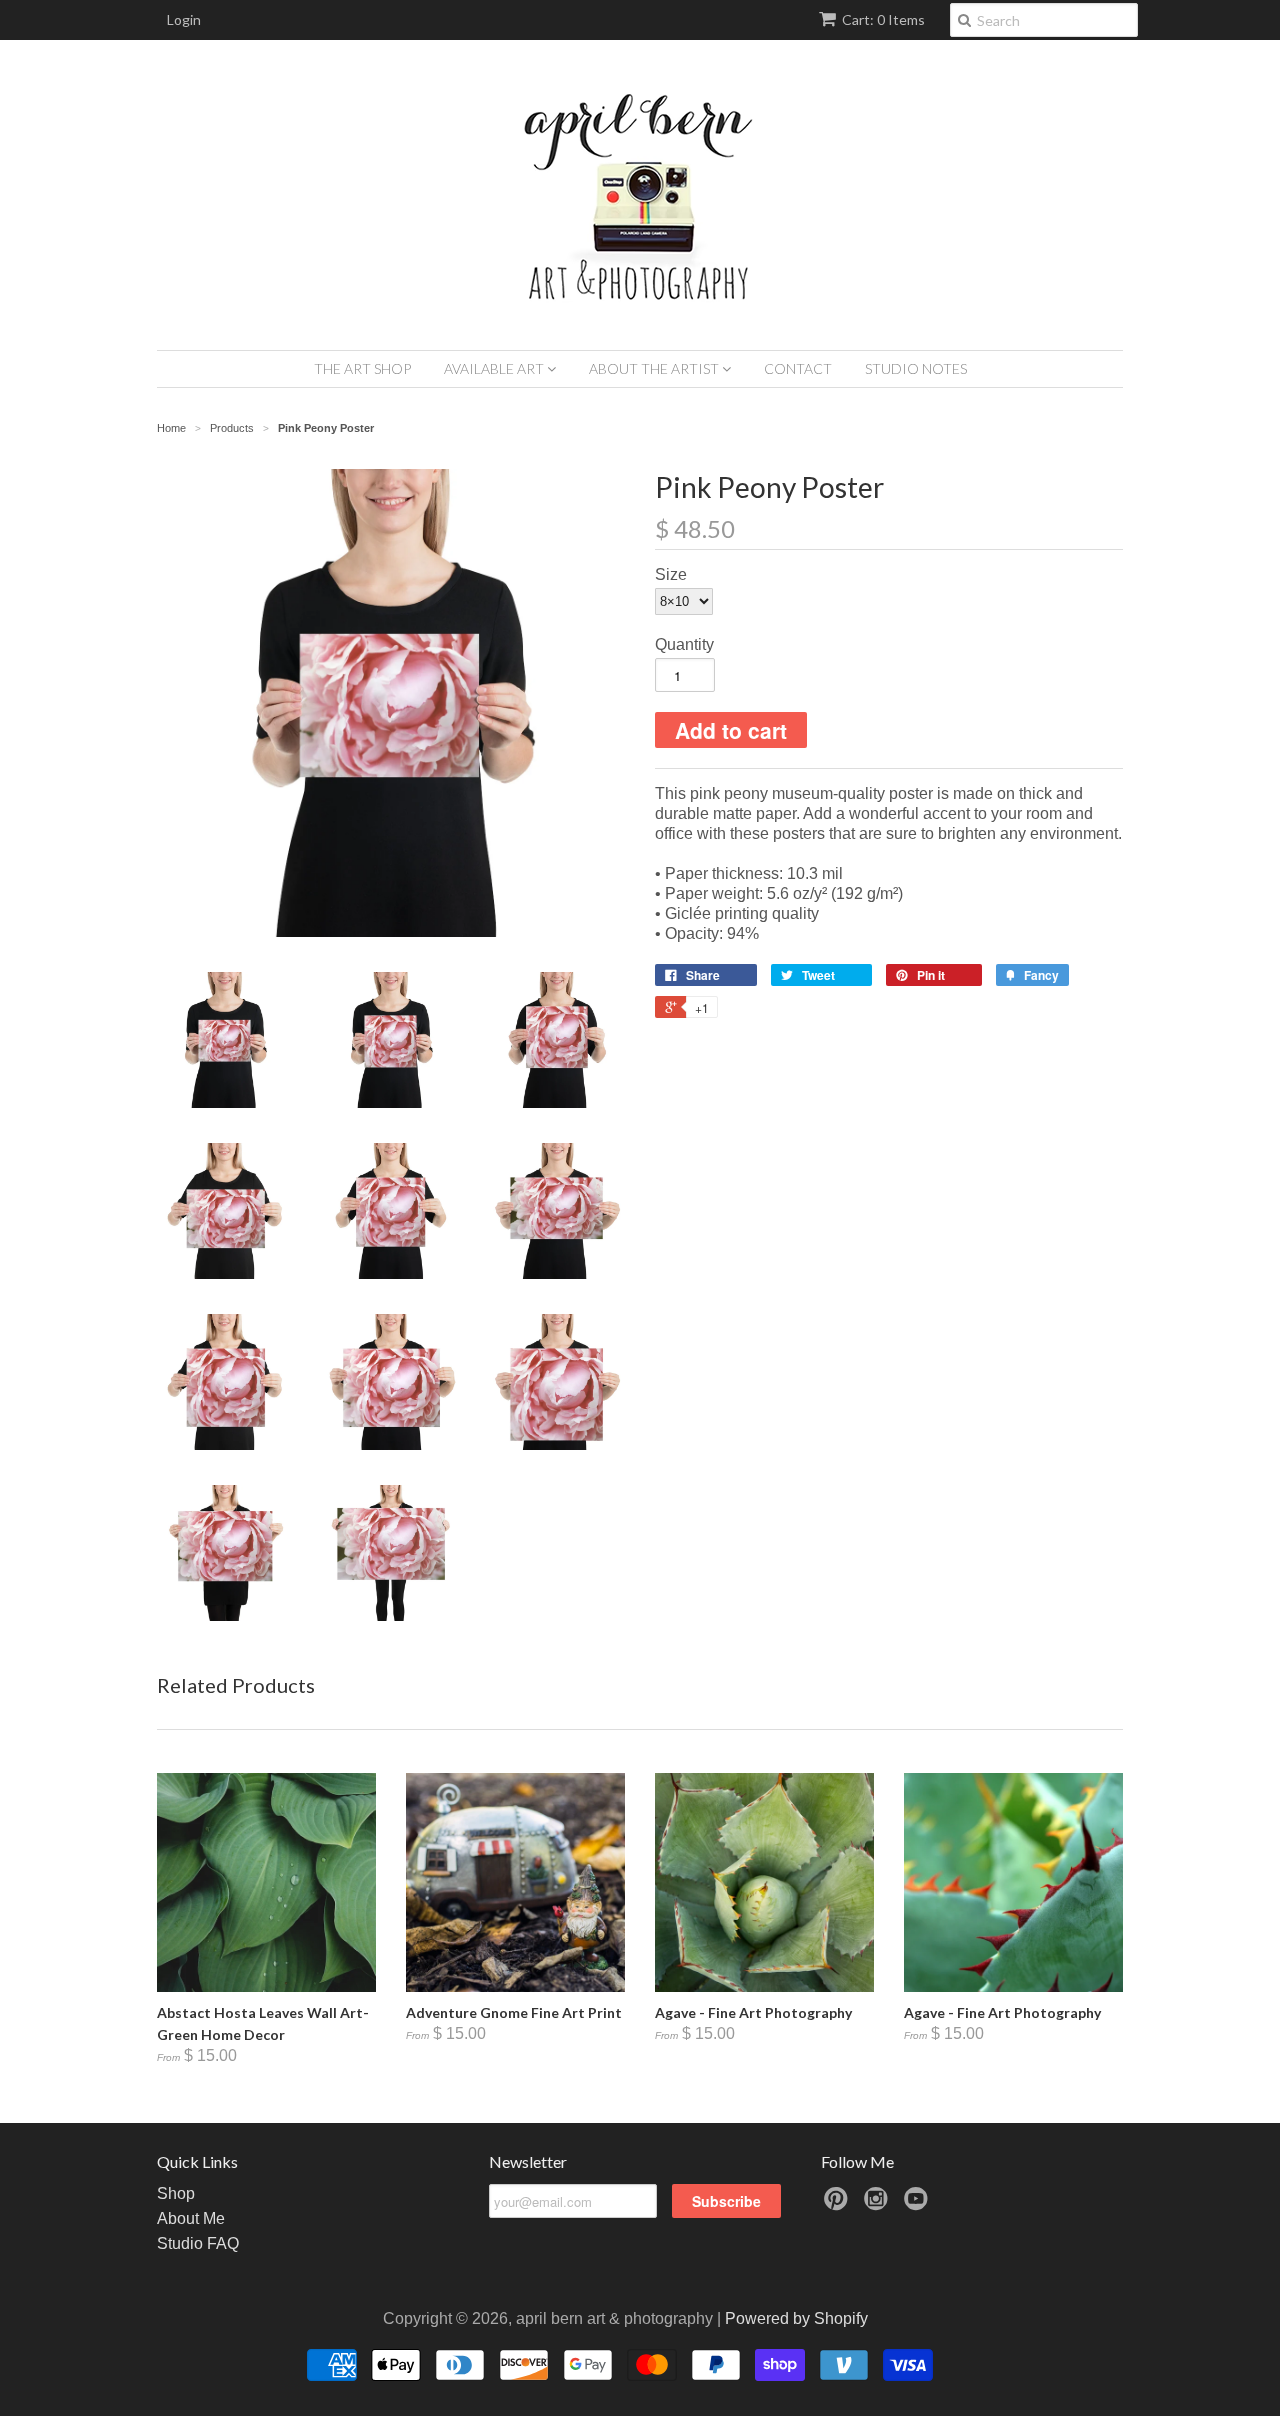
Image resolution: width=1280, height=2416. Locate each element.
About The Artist (655, 368)
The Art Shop (362, 368)
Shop (176, 2193)
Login (184, 19)
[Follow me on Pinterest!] (839, 2204)
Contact (798, 368)
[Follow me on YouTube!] (919, 2204)
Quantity (684, 644)
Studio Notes (916, 368)
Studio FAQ (198, 2243)
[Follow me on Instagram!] (879, 2204)
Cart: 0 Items (883, 19)
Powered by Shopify (796, 2318)
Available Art (495, 368)
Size (671, 574)
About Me (191, 2218)
